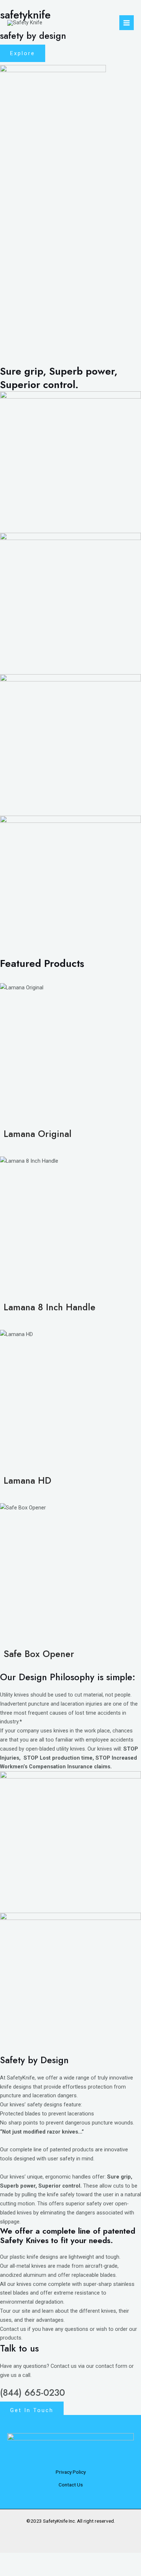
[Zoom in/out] (10, 2559)
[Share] (54, 2559)
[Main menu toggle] (127, 22)
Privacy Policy (71, 2472)
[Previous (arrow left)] (10, 2571)
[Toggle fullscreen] (32, 2559)
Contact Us (71, 2485)
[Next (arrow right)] (32, 2571)
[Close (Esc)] (75, 2559)
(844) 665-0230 (33, 2392)
